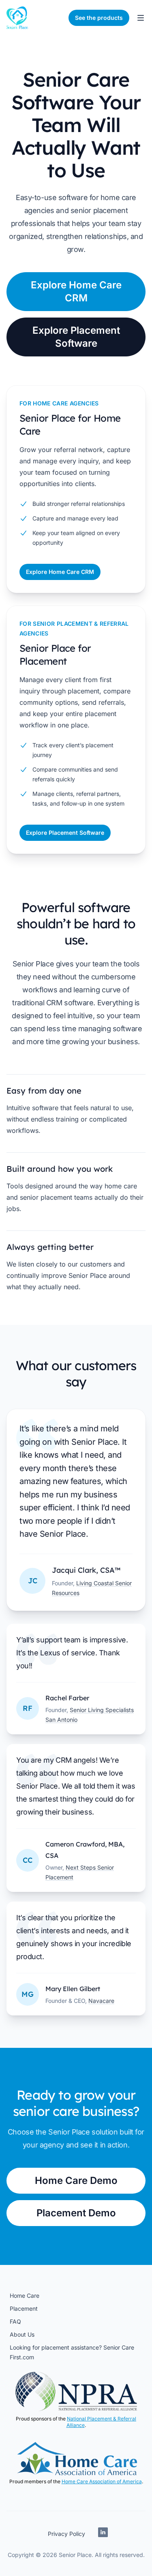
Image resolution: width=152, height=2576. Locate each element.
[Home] (17, 18)
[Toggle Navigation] (141, 18)
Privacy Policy (66, 2534)
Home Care (25, 2296)
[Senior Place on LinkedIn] (103, 2534)
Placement (24, 2308)
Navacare (101, 2001)
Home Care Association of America (102, 2481)
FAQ (15, 2321)
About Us (22, 2334)
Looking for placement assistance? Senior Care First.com (72, 2352)
